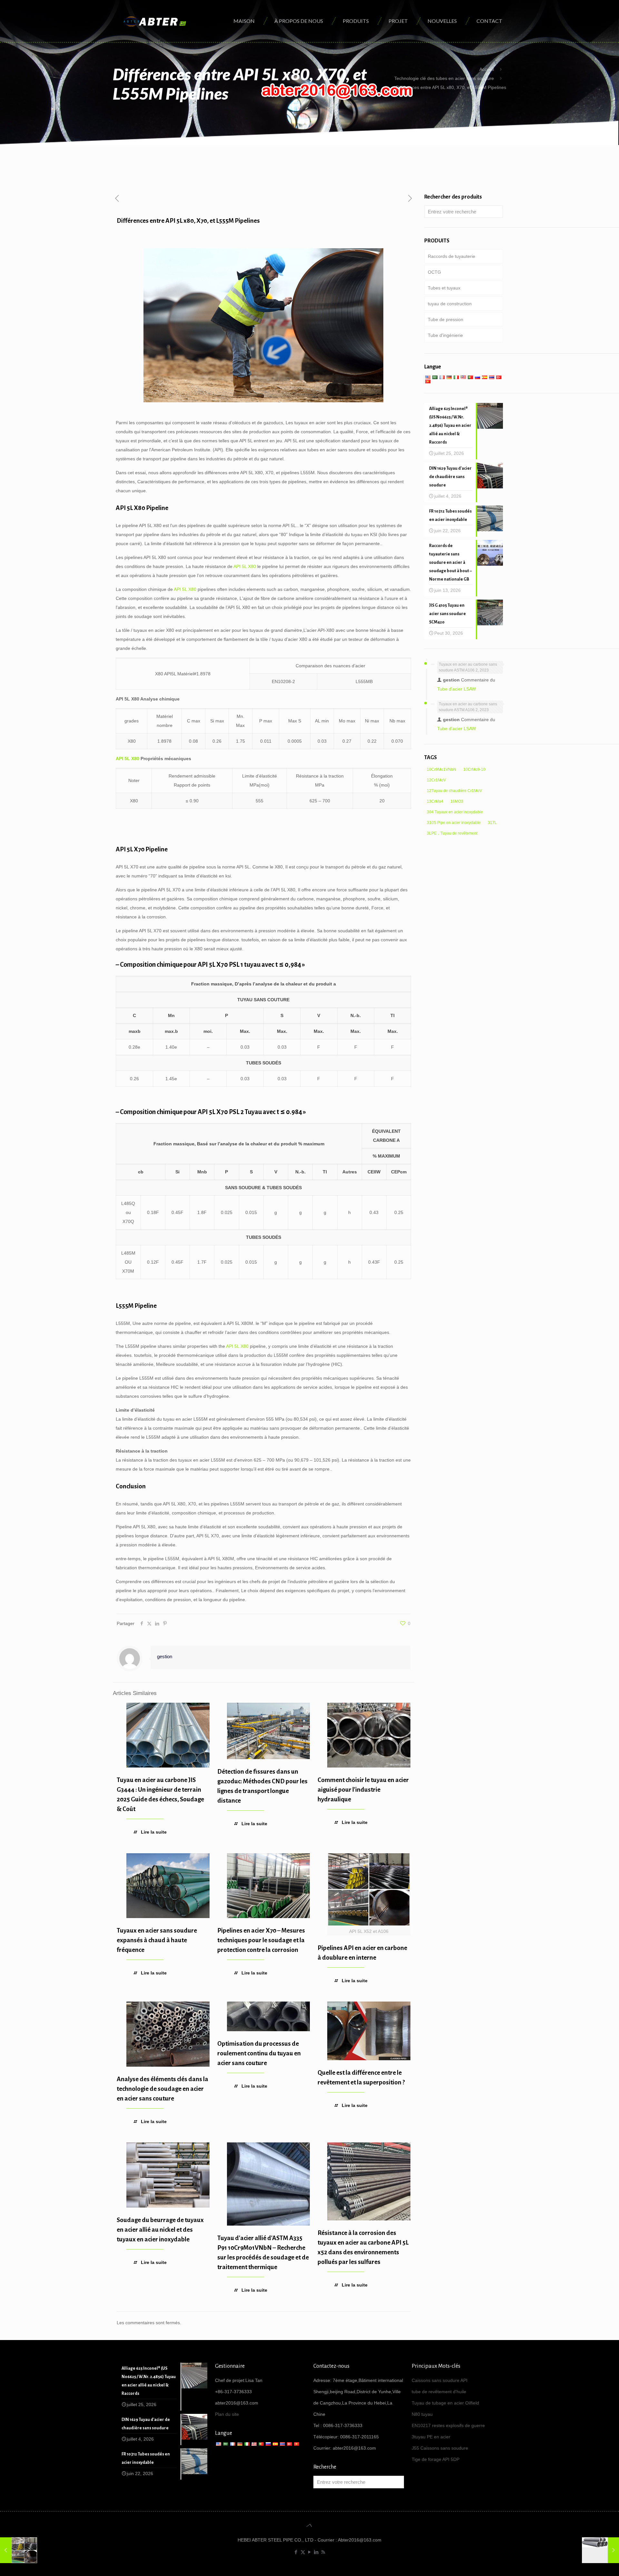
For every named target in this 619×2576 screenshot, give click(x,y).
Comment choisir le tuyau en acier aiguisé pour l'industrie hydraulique (363, 1790)
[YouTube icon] (310, 2552)
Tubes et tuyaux (444, 288)
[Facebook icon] (296, 2552)
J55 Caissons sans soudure (440, 2448)
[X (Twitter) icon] (303, 2552)
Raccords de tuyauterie (452, 256)
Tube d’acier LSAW (457, 689)
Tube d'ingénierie (445, 335)
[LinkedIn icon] (316, 2552)
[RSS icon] (323, 2552)
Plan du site (227, 2414)
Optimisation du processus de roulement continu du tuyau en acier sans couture (259, 2053)
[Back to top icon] (309, 2525)
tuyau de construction (450, 304)
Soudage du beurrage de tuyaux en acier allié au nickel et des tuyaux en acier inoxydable (160, 2230)
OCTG (434, 272)
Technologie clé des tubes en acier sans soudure (444, 78)
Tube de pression (446, 319)
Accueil (487, 69)
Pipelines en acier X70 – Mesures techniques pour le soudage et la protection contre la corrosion (261, 1940)
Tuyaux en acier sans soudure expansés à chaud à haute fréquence (157, 1940)
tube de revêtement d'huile (439, 2392)
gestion (165, 1656)
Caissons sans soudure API (440, 2380)
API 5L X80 (245, 566)
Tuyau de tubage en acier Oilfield (445, 2403)
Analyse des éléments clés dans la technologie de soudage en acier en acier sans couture (162, 2089)
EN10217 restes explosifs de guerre (448, 2425)
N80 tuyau (422, 2414)
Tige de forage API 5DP (436, 2459)
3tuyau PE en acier (431, 2437)
